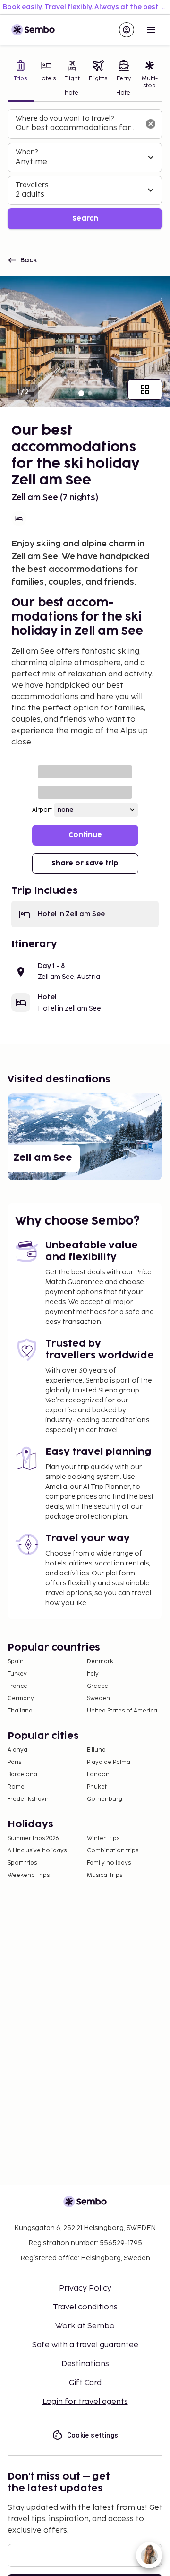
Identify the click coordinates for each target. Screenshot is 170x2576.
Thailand (20, 1711)
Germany (21, 1699)
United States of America (122, 1711)
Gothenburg (105, 1799)
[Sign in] (127, 30)
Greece (98, 1686)
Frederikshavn (28, 1799)
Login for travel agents (85, 2402)
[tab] (21, 79)
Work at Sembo (85, 2326)
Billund (96, 1750)
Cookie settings (93, 2435)
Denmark (100, 1662)
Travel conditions (85, 2307)
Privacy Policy (85, 2288)
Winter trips (103, 1838)
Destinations (85, 2364)
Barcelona (22, 1775)
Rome (16, 1787)
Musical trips (105, 1875)
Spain (16, 1662)
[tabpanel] (85, 169)
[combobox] (77, 128)
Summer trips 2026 (33, 1838)
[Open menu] (151, 30)
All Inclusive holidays (37, 1851)
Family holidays (109, 1863)
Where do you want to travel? (65, 118)
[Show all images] (145, 389)
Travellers (32, 185)
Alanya (17, 1750)
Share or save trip (85, 863)
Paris (14, 1762)
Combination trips (113, 1851)
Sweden (98, 1699)
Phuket (97, 1787)
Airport (42, 810)
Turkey (17, 1674)
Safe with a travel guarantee (85, 2345)
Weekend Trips (29, 1875)
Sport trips (22, 1863)
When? (27, 152)
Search (85, 219)
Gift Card (85, 2383)
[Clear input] (151, 124)
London (98, 1775)
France (17, 1686)
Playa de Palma (109, 1762)
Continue (85, 835)
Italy (93, 1674)
